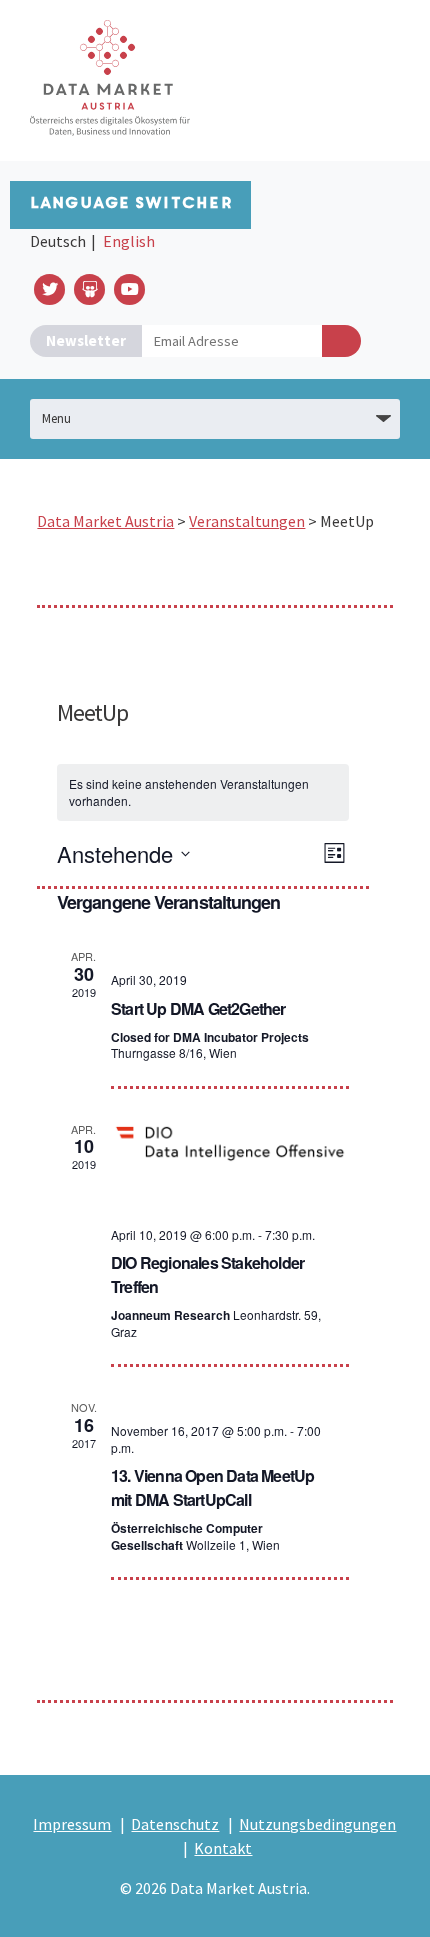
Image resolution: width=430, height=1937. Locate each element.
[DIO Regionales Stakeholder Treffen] (230, 1142)
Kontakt (223, 1848)
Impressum (72, 1824)
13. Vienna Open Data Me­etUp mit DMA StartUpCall (212, 1487)
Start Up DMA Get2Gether (198, 1008)
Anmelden (341, 341)
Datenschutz (175, 1824)
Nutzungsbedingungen (317, 1824)
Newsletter (86, 340)
